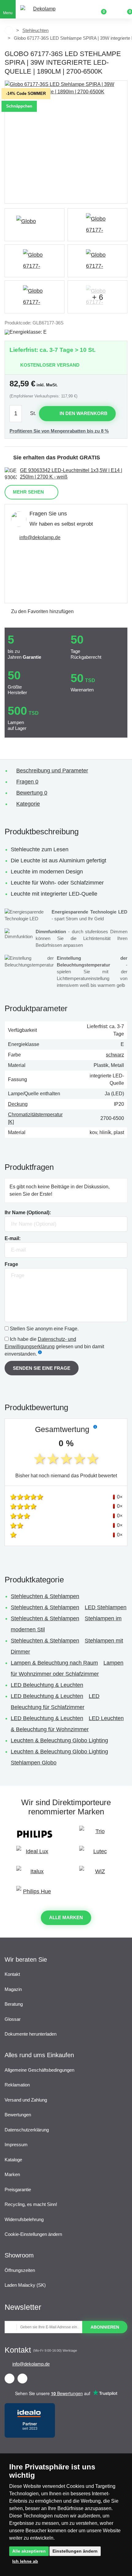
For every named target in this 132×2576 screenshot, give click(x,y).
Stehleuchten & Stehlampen (45, 1596)
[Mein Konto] (114, 9)
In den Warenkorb (83, 413)
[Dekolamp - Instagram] (22, 2379)
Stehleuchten (35, 30)
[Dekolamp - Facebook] (10, 2379)
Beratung (14, 2004)
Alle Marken (66, 1917)
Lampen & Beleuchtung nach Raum (54, 1663)
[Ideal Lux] (35, 1854)
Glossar (13, 2019)
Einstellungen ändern (75, 2551)
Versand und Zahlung (26, 2100)
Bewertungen (18, 2115)
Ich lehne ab (25, 2561)
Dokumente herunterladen (31, 2034)
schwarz (115, 1055)
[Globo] (35, 225)
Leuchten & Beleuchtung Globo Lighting (59, 1740)
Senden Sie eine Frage (42, 1368)
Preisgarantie (18, 2189)
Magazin (13, 1989)
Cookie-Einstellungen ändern (33, 2234)
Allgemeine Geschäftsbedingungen (39, 2070)
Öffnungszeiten (20, 2270)
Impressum (16, 2145)
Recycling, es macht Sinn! (31, 2204)
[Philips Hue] (35, 1894)
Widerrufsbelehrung (24, 2219)
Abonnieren (105, 2327)
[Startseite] (9, 31)
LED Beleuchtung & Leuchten (47, 1685)
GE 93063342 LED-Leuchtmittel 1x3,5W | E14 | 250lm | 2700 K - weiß (71, 474)
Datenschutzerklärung (27, 2130)
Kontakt (12, 1974)
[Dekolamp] (42, 9)
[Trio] (97, 1834)
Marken (12, 2174)
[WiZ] (97, 1874)
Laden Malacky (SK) (25, 2285)
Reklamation (17, 2085)
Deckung (18, 1104)
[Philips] (35, 1834)
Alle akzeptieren (29, 2551)
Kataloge (13, 2160)
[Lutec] (97, 1854)
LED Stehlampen (106, 1607)
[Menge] (19, 414)
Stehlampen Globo (34, 1763)
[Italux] (35, 1874)
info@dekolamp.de (40, 537)
